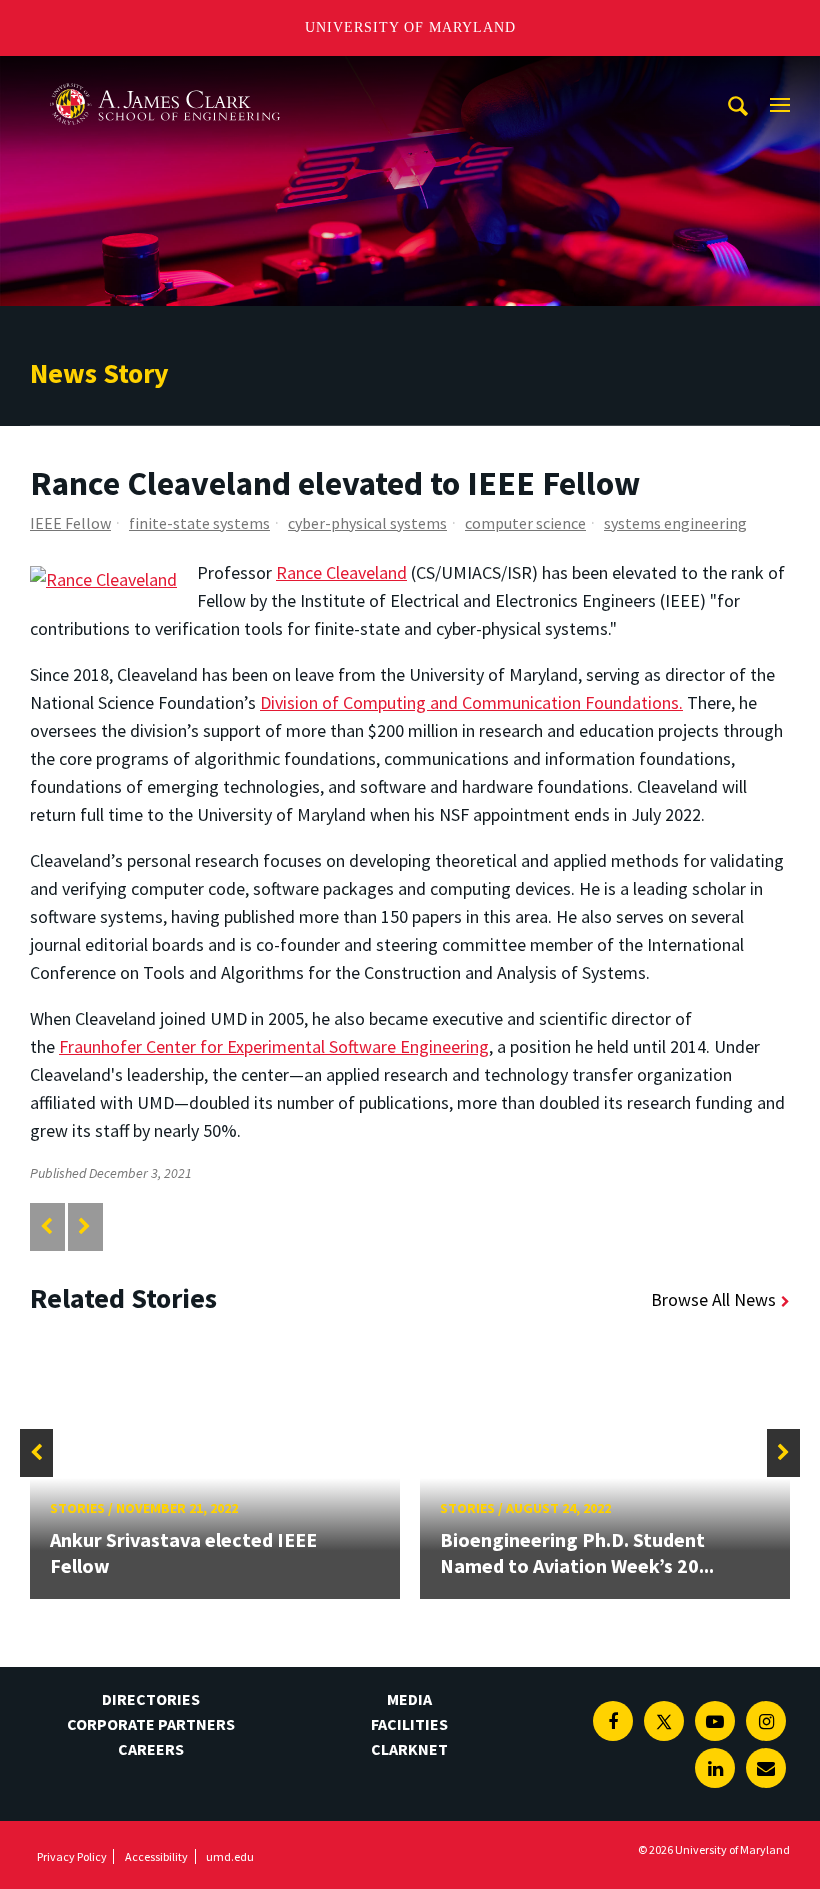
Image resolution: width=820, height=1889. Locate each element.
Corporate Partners (151, 1724)
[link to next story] (84, 1226)
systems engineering (675, 523)
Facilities (409, 1724)
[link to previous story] (46, 1226)
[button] (36, 1453)
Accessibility (156, 1856)
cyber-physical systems (367, 523)
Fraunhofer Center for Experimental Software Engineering (274, 1046)
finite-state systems (199, 523)
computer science (525, 523)
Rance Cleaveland (341, 572)
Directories (151, 1699)
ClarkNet (409, 1749)
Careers (151, 1749)
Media (409, 1699)
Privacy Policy (72, 1856)
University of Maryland (410, 27)
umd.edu (230, 1856)
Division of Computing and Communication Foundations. (471, 702)
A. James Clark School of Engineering (165, 74)
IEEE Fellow (70, 523)
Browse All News (713, 1299)
